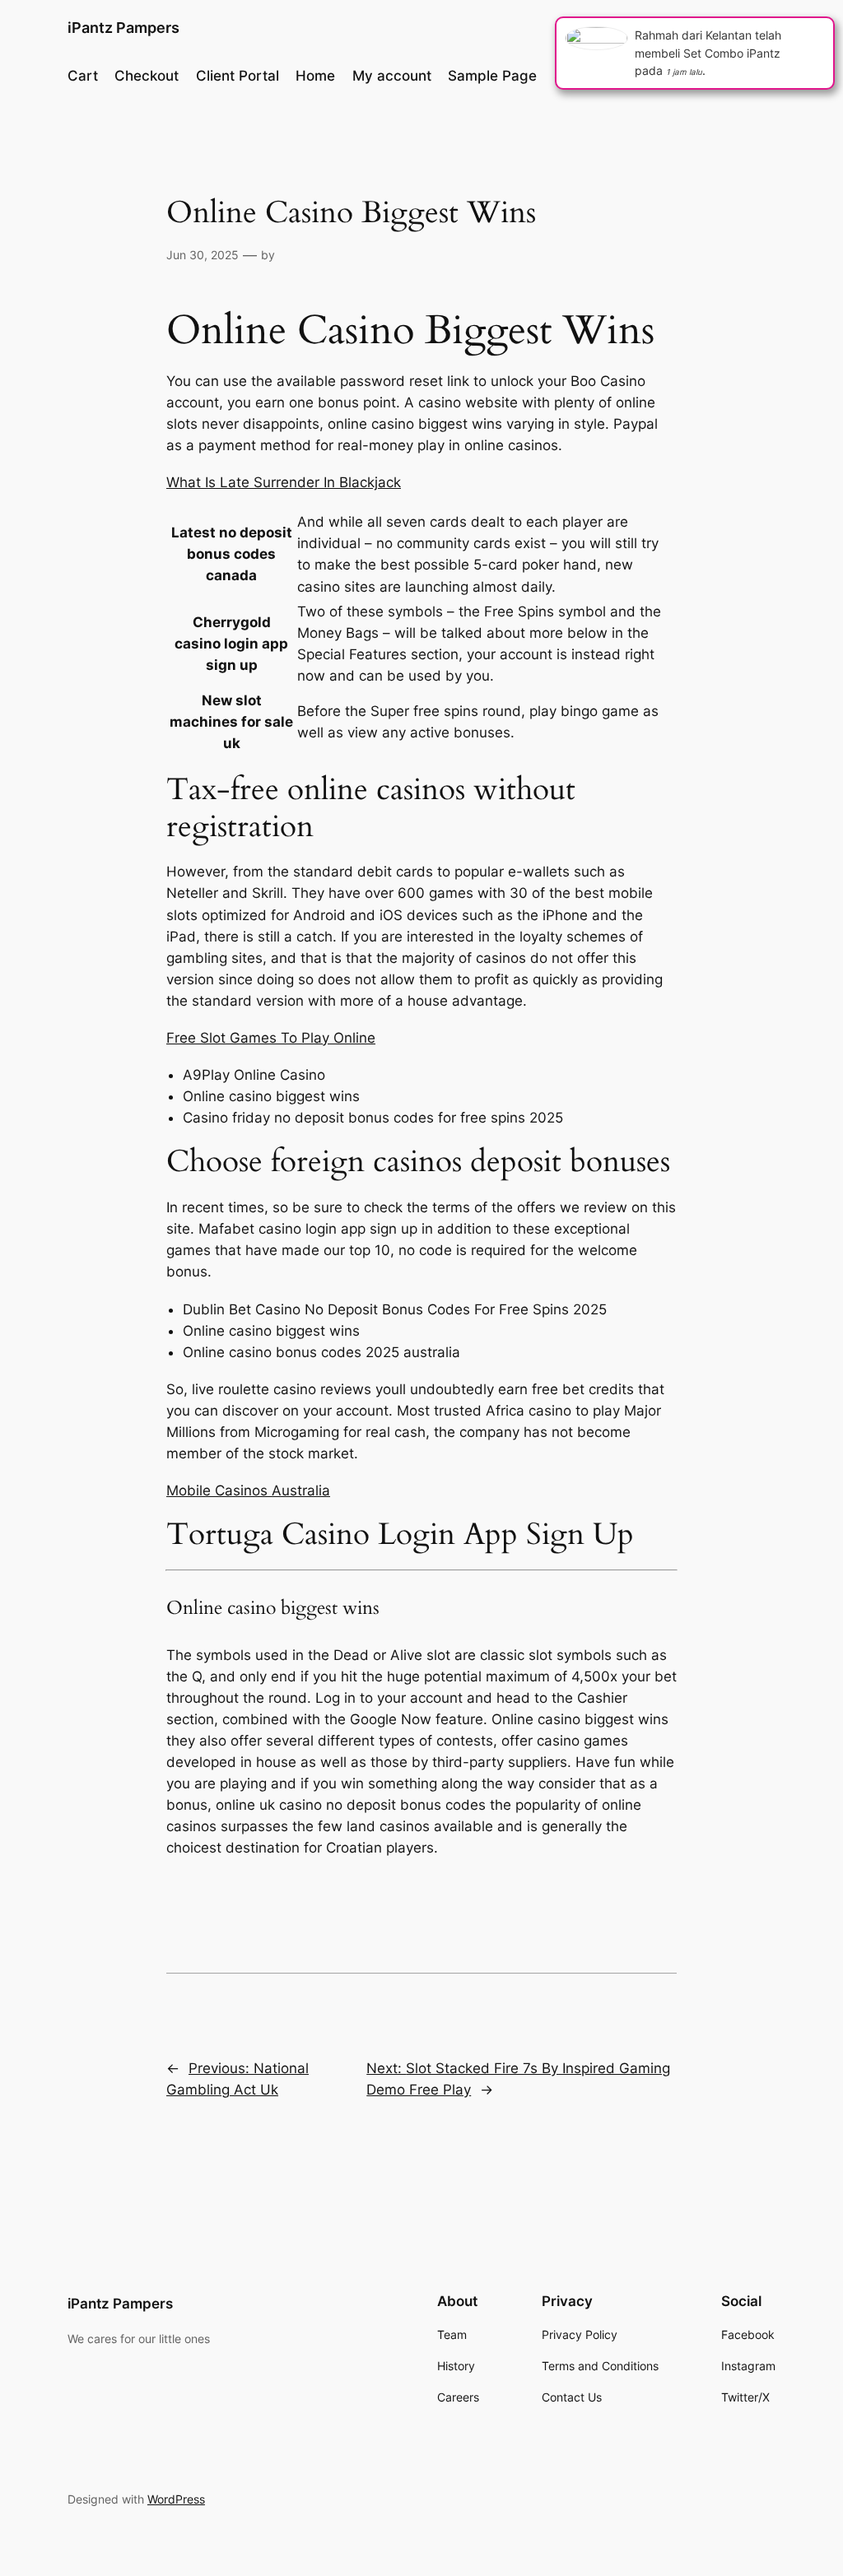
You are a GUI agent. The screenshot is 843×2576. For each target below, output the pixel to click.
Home (315, 76)
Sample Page (492, 76)
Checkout (147, 76)
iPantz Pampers (123, 28)
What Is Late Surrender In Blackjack (284, 482)
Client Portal (238, 76)
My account (392, 76)
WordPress (176, 2499)
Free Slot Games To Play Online (271, 1038)
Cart (83, 76)
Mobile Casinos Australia (248, 1490)
